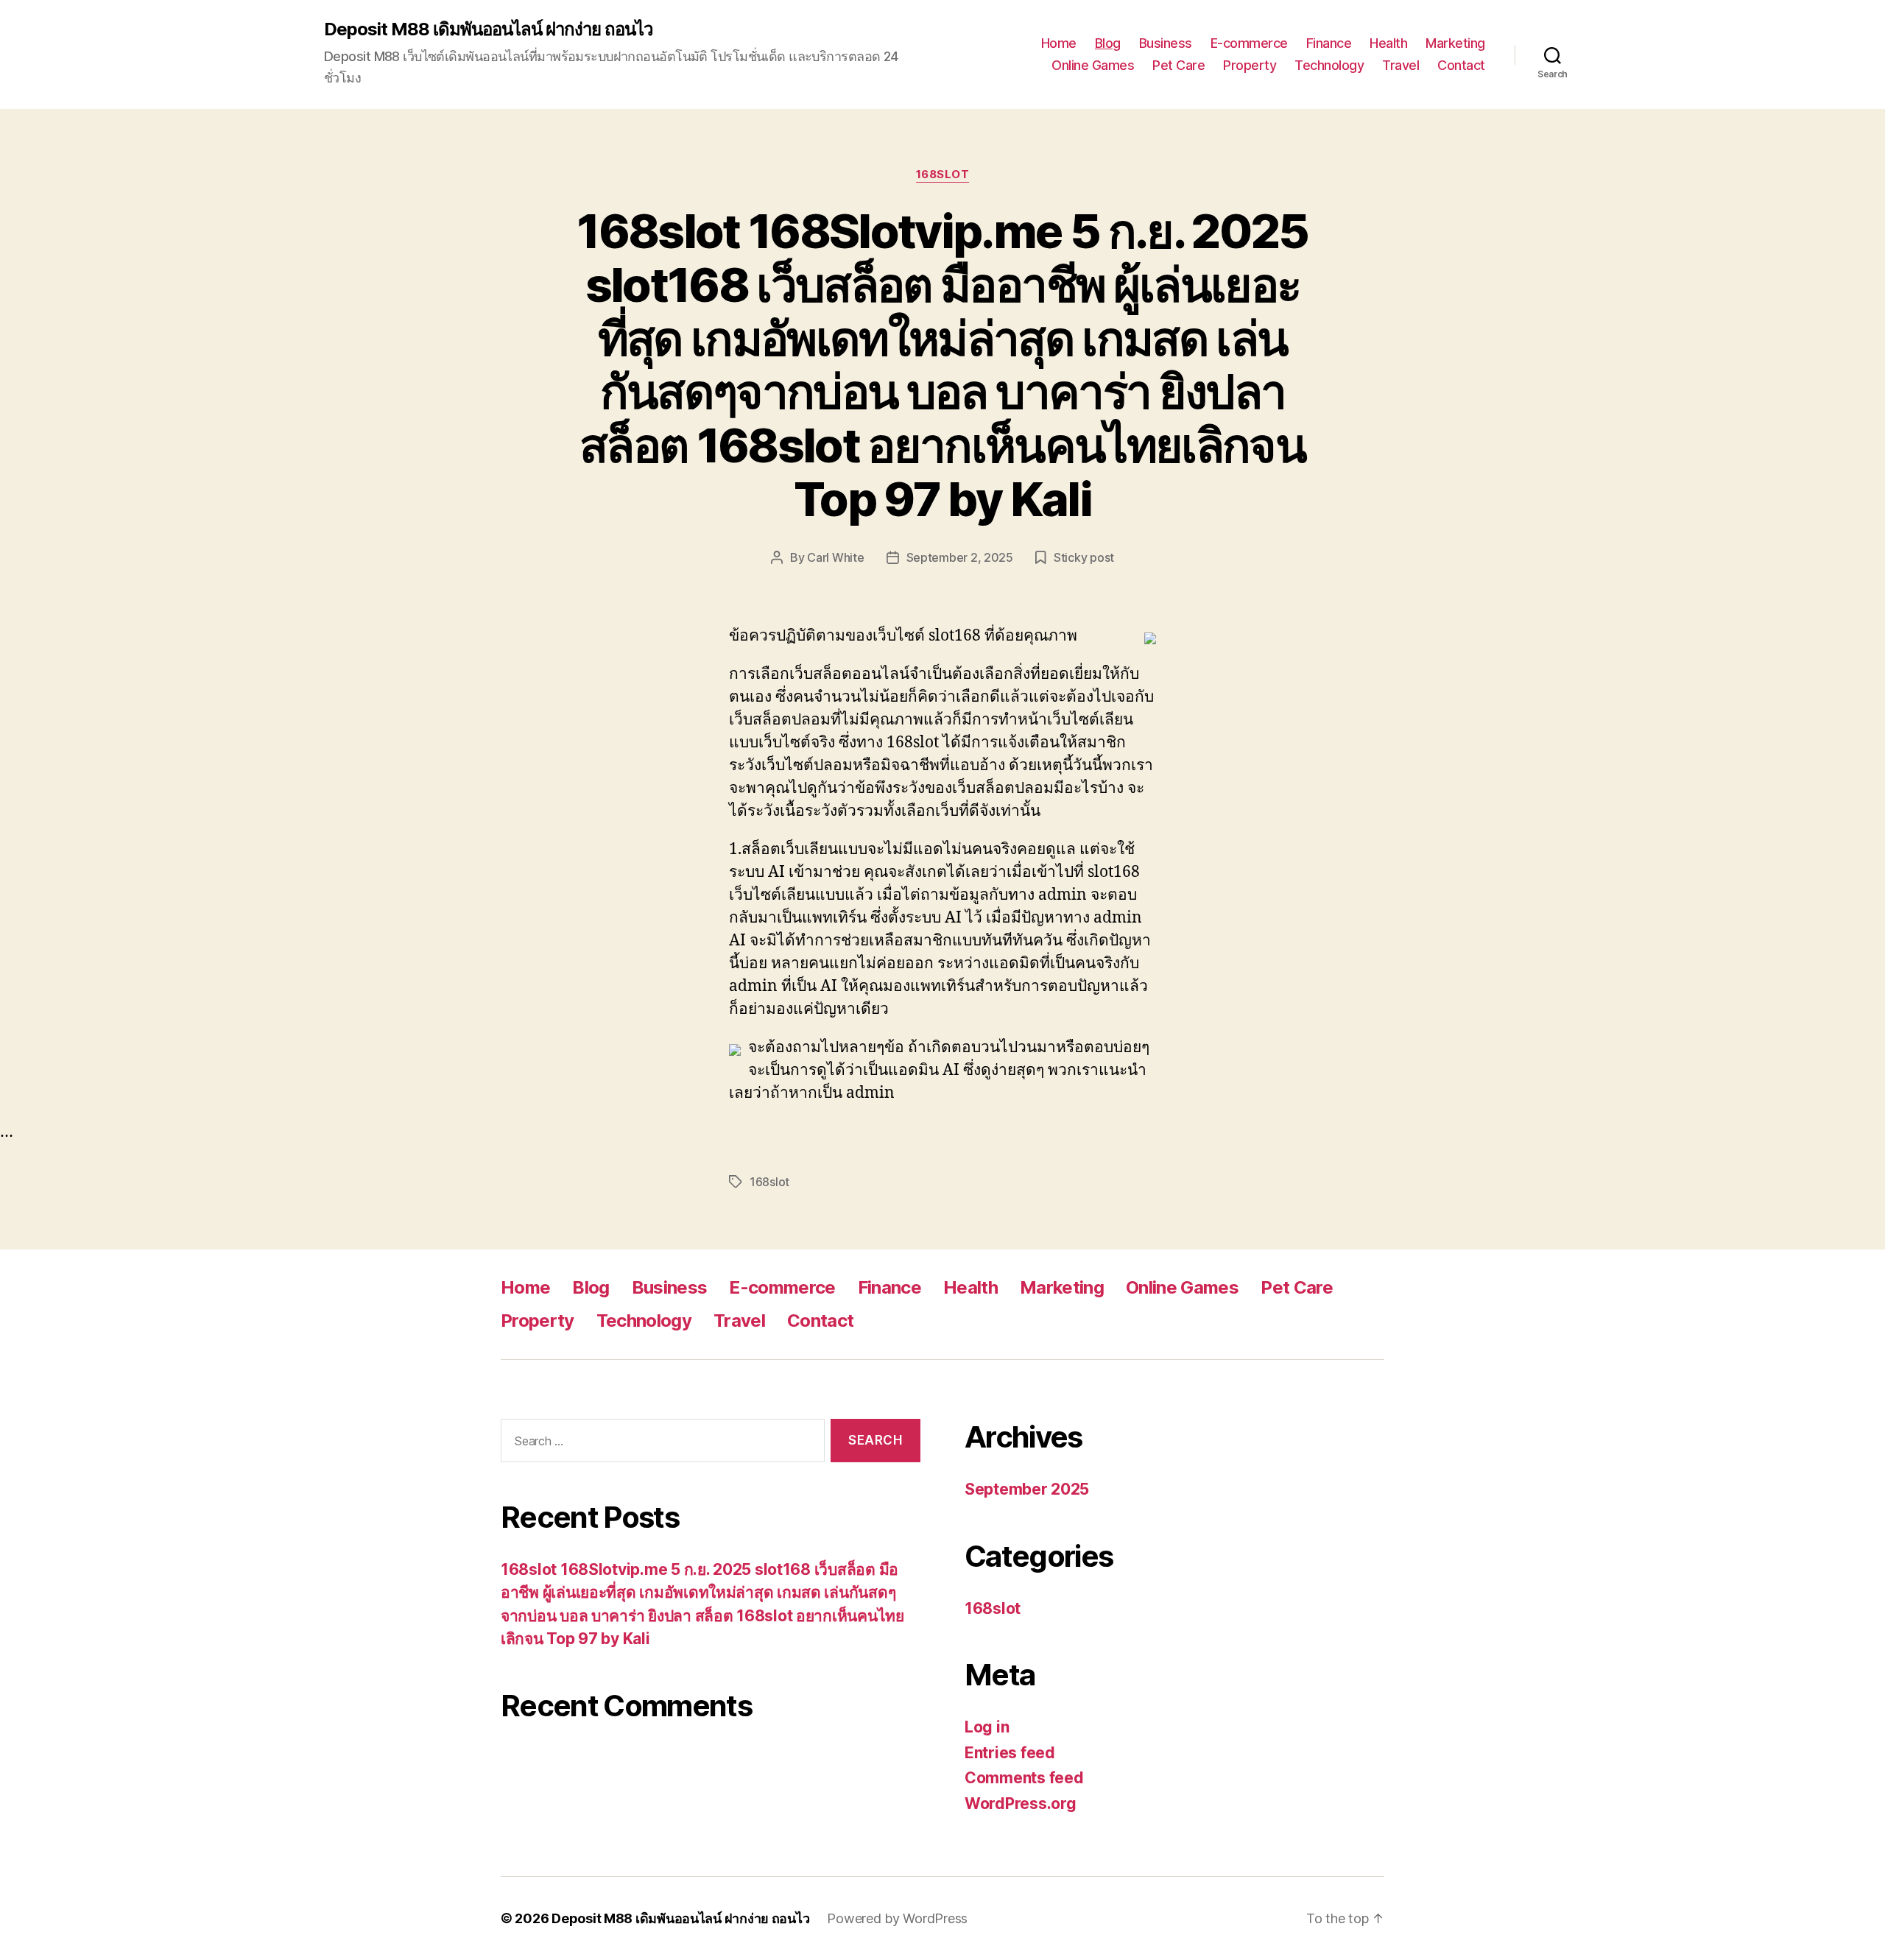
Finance (1329, 43)
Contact (1461, 65)
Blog (1108, 43)
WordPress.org (1021, 1804)
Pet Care (1178, 65)
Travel (1400, 65)
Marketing (1455, 43)
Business (1166, 43)
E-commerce (1249, 43)
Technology (1329, 65)
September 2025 (1027, 1489)
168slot (943, 175)
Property (1250, 65)
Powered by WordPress (897, 1918)
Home (1059, 43)
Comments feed (1024, 1778)
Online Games (1093, 65)
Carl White (835, 557)
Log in (987, 1727)
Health (1388, 43)
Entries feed (1010, 1753)
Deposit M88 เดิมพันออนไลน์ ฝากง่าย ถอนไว (488, 29)
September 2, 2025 (960, 557)
